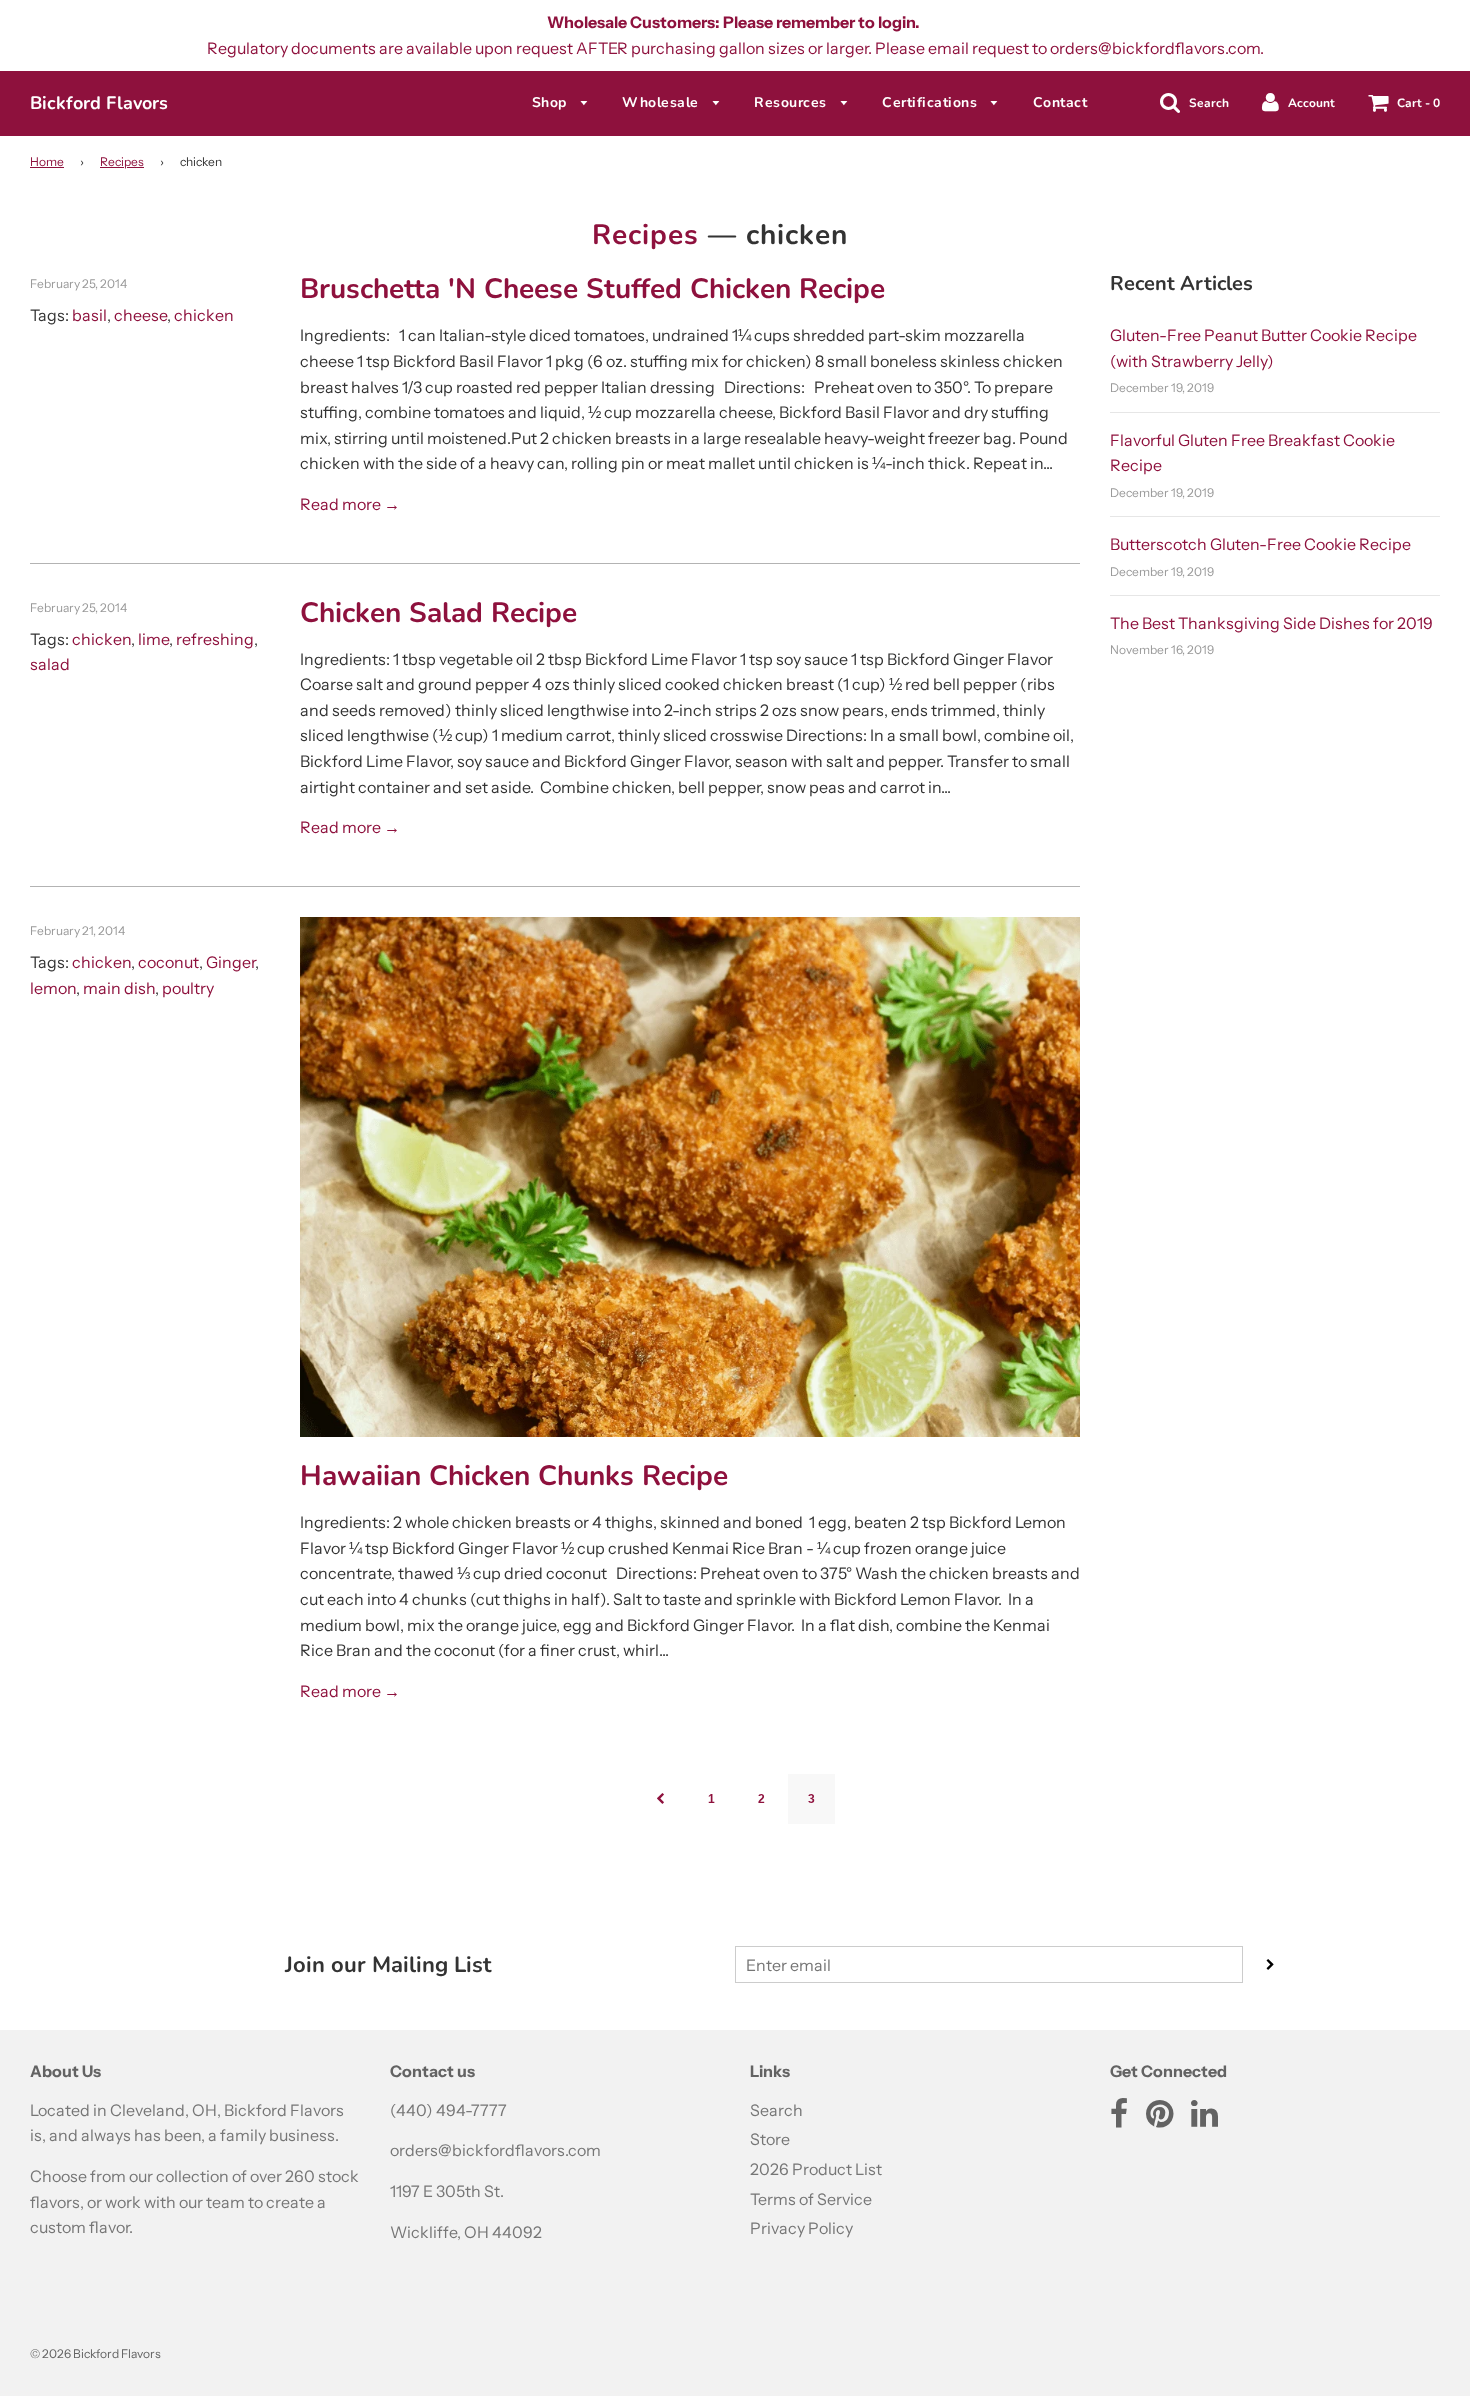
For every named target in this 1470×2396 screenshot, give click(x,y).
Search (776, 2110)
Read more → (350, 504)
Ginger (230, 962)
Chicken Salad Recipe (438, 613)
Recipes (122, 161)
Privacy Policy (801, 2228)
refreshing (215, 639)
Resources (792, 102)
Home (47, 161)
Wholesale (662, 102)
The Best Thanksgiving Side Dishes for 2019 (1271, 623)
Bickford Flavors (99, 103)
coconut (168, 962)
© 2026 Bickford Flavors (95, 2353)
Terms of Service (811, 2199)
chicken (204, 315)
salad (50, 664)
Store (770, 2139)
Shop (552, 102)
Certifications (932, 102)
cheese (140, 315)
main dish (119, 988)
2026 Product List (816, 2169)
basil (89, 315)
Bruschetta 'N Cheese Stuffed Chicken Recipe (592, 289)
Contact (1060, 102)
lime (153, 639)
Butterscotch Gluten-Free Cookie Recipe (1260, 544)
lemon (53, 988)
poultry (188, 988)
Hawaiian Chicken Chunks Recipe (514, 1476)
